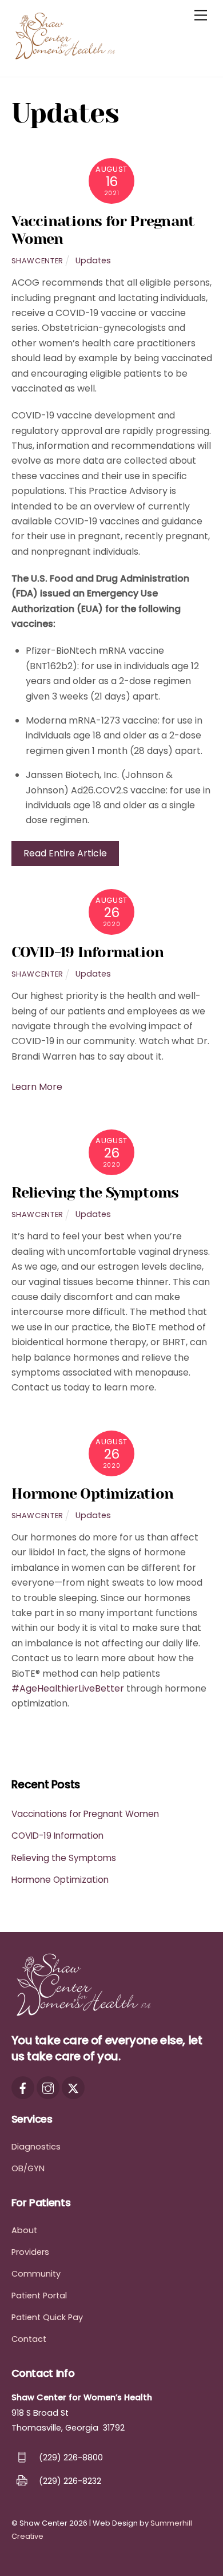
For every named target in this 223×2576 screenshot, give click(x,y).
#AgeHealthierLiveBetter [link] (68, 1688)
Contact (29, 2339)
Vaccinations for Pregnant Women (85, 1814)
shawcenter (37, 261)
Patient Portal (39, 2296)
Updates (93, 260)
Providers (30, 2252)
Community (36, 2274)
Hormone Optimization (93, 1494)
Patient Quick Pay (47, 2317)
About (24, 2230)
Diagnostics (36, 2147)
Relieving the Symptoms (95, 1193)
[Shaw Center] (69, 56)
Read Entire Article (65, 853)
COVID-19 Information (88, 952)
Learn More (37, 1087)
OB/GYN (28, 2168)
